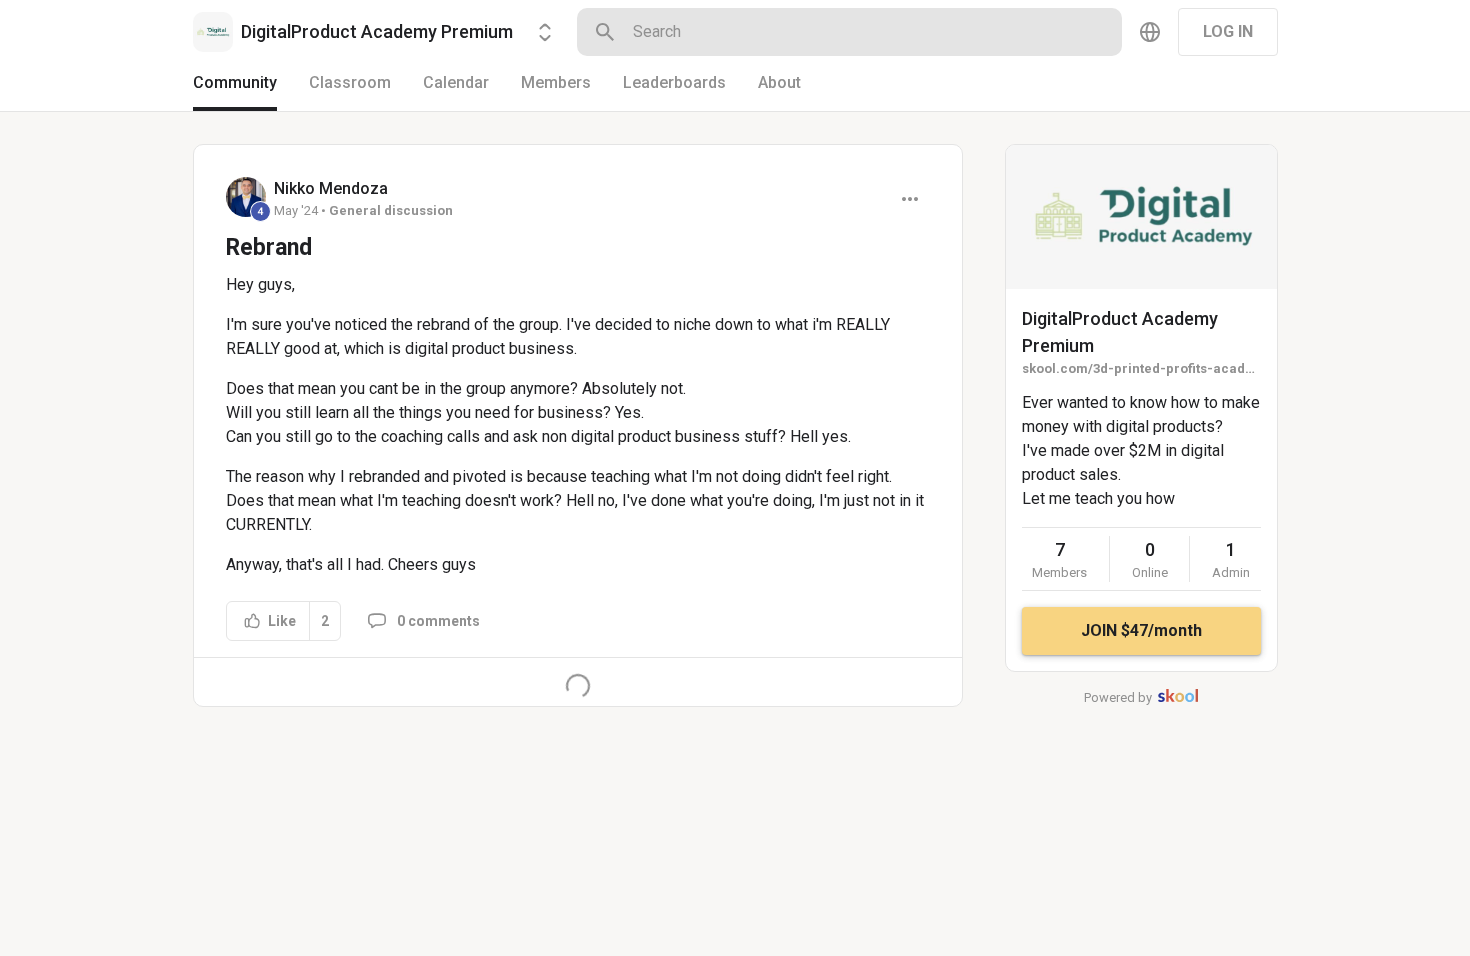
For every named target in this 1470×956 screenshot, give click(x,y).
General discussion (391, 210)
